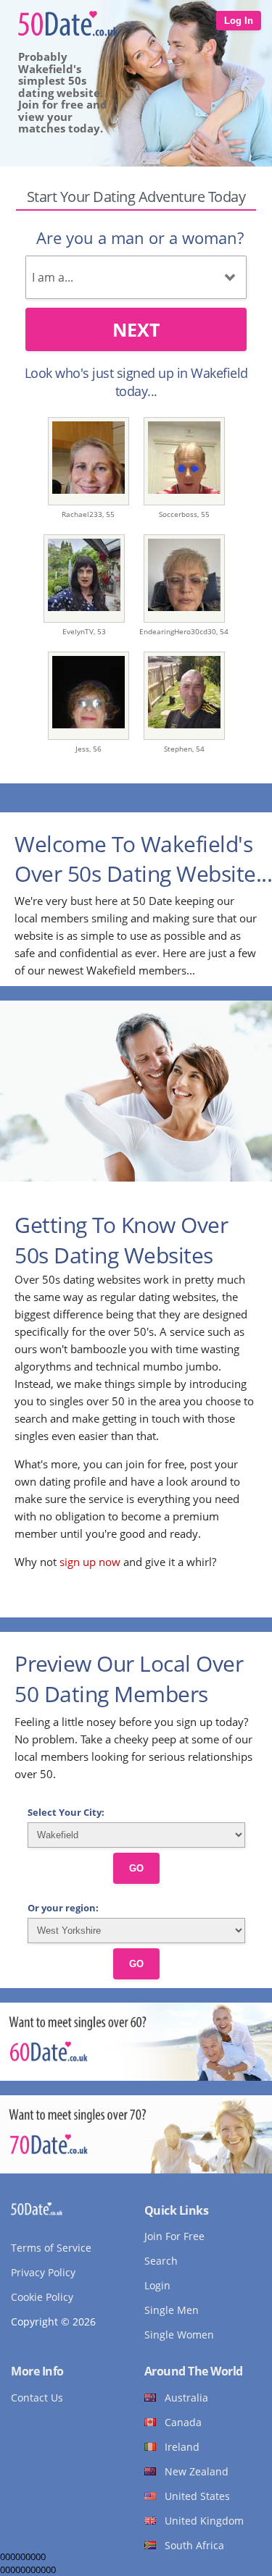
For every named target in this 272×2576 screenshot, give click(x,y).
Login (157, 2285)
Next (136, 329)
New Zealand (197, 2471)
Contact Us (37, 2398)
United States (197, 2496)
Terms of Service (51, 2248)
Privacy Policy (43, 2272)
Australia (186, 2398)
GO (136, 1868)
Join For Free (174, 2236)
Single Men (172, 2310)
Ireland (182, 2447)
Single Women (179, 2335)
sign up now (90, 1562)
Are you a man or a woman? (140, 237)
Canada (183, 2422)
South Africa (194, 2545)
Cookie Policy (42, 2297)
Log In (239, 21)
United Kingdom (204, 2521)
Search (161, 2261)
